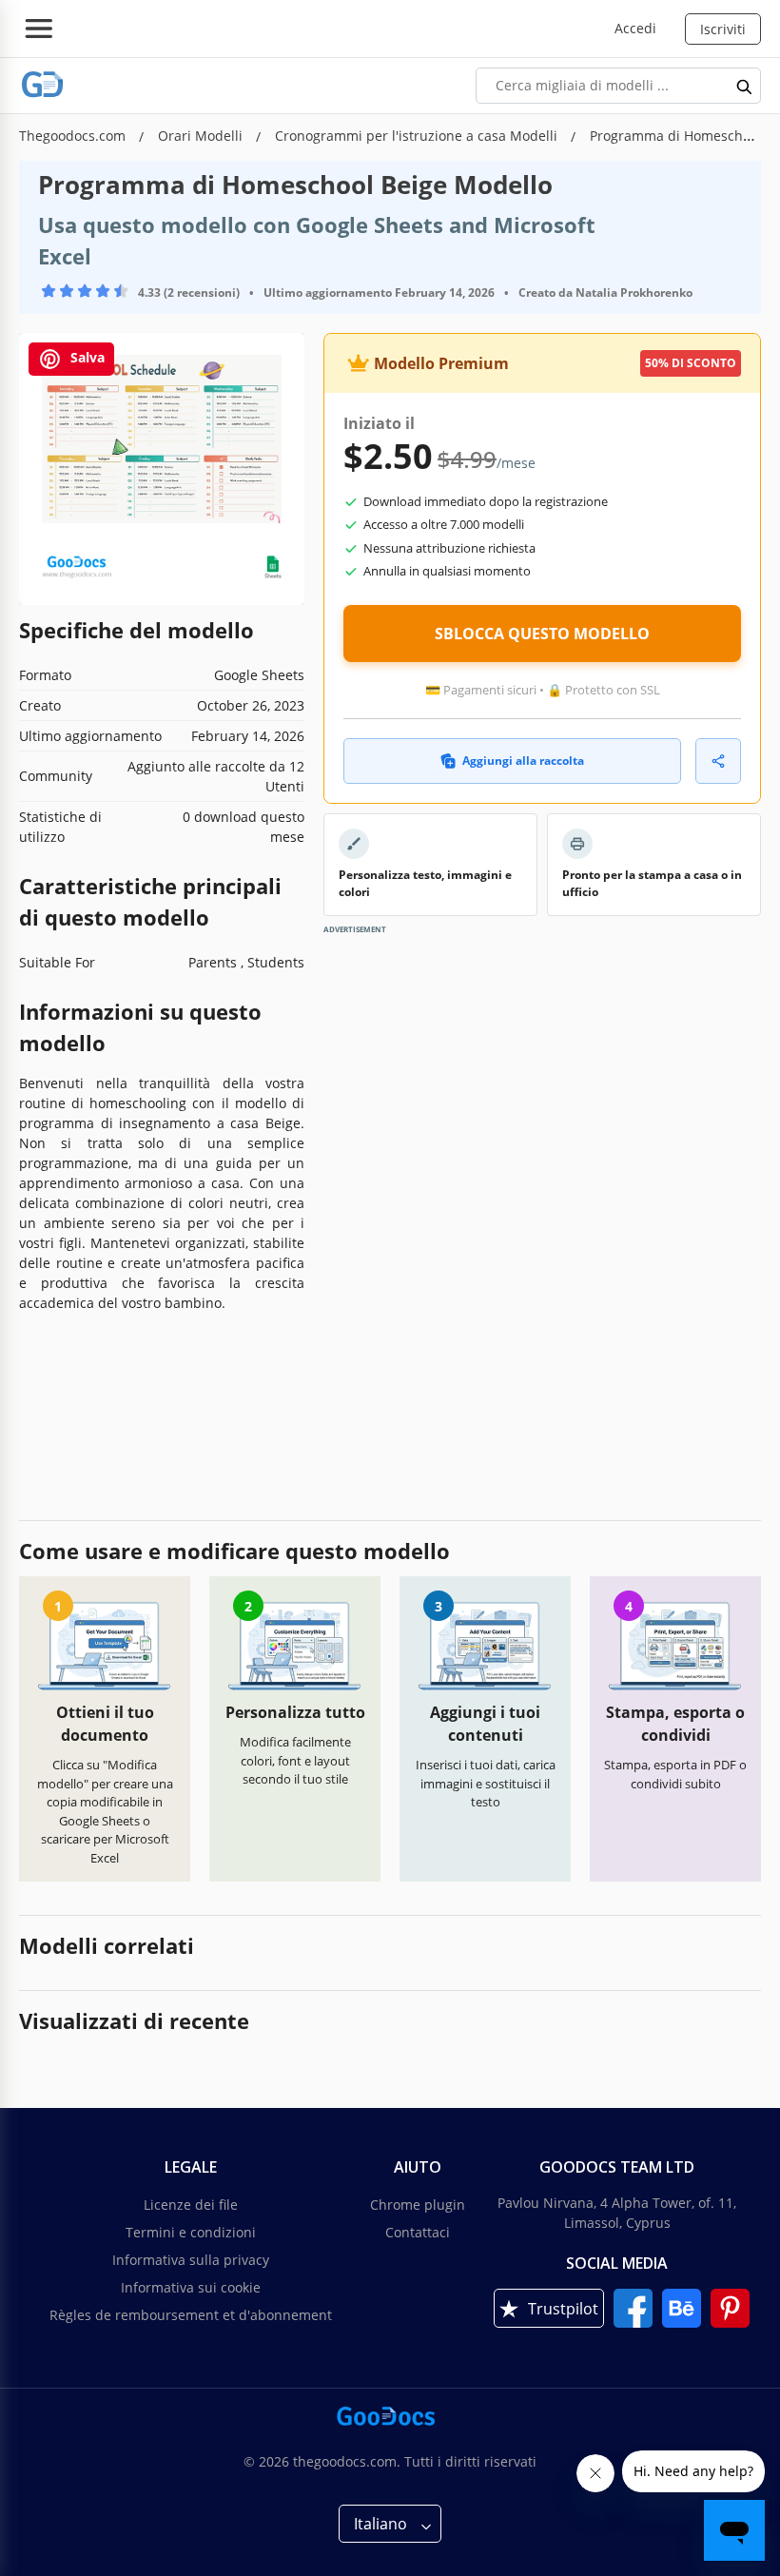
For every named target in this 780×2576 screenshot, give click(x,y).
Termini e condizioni (191, 2232)
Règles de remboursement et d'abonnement (191, 2315)
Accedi (635, 28)
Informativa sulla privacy (191, 2260)
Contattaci (418, 2232)
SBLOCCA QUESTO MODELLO (542, 634)
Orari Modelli (202, 136)
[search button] (745, 86)
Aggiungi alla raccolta (523, 761)
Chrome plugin (418, 2205)
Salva (86, 357)
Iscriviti (723, 29)
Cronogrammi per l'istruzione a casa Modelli (418, 136)
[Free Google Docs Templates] (43, 85)
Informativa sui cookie (191, 2287)
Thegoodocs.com (74, 136)
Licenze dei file (191, 2205)
